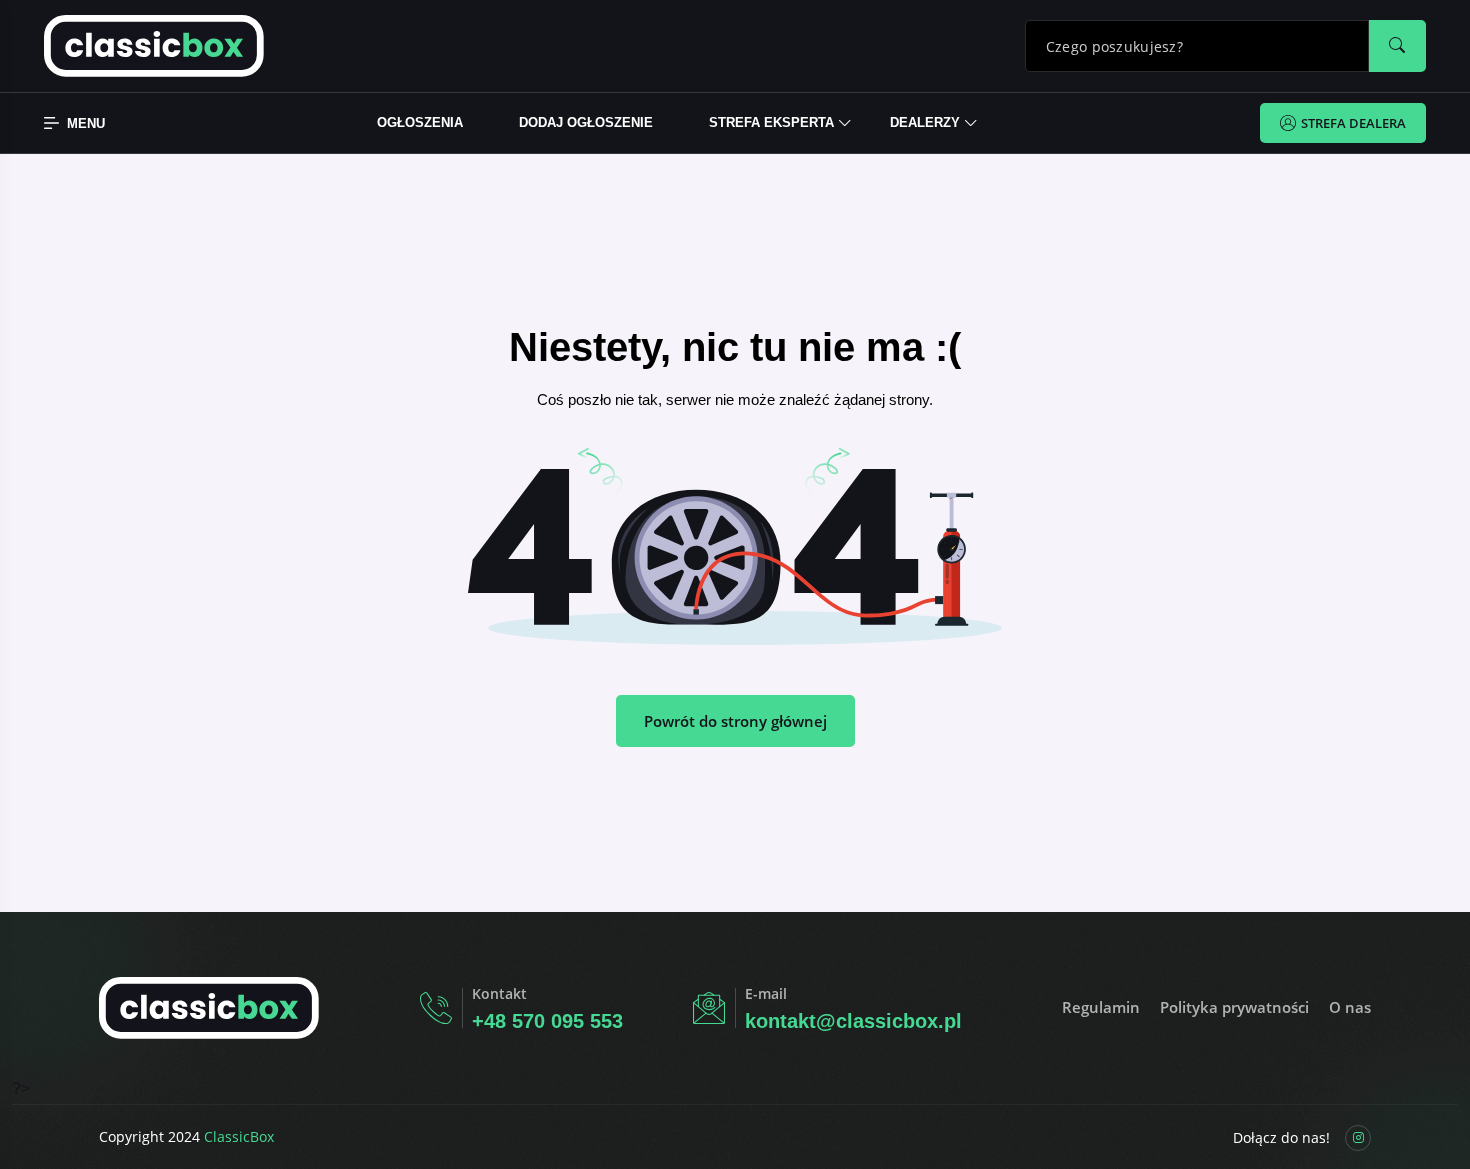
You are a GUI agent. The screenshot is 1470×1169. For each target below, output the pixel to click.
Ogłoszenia (420, 122)
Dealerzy (925, 122)
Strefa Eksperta (771, 122)
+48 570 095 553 (547, 1021)
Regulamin (1101, 1007)
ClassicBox (239, 1136)
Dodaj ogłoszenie (586, 122)
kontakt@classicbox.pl (853, 1021)
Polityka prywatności (1234, 1007)
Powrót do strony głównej (735, 721)
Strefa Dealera (1353, 123)
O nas (1350, 1007)
